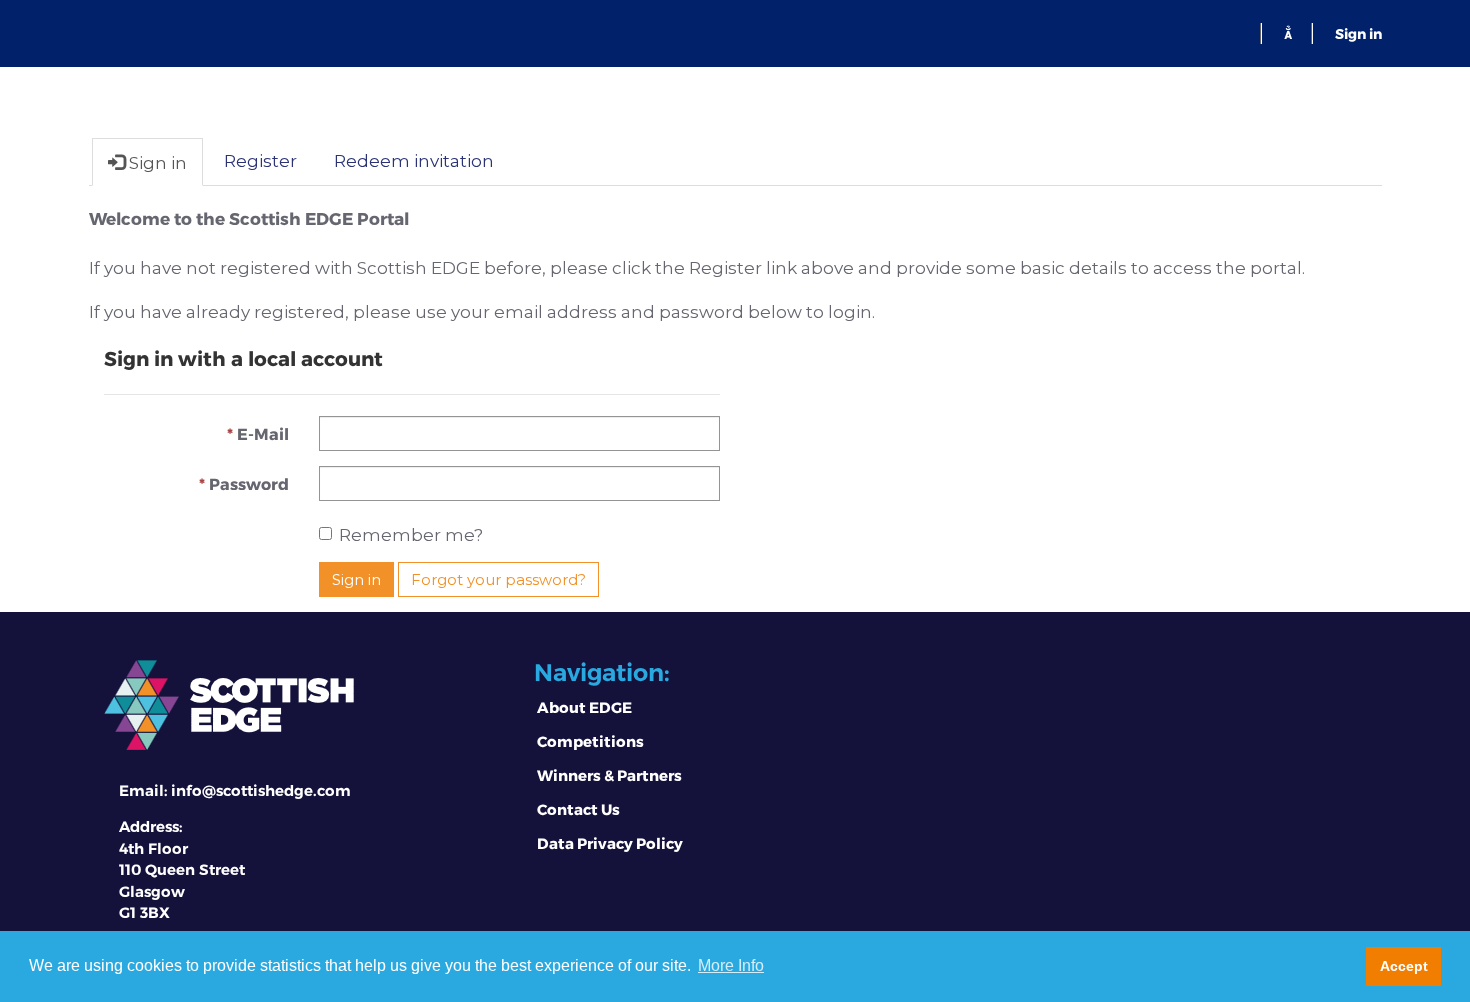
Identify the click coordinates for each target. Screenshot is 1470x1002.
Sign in (1358, 33)
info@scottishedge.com (261, 790)
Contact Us (578, 809)
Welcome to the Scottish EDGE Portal (249, 218)
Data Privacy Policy (610, 843)
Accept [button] (1404, 966)
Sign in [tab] (156, 163)
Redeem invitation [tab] (414, 161)
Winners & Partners (609, 775)
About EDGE (584, 707)
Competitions (590, 741)
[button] (1288, 33)
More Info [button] (731, 965)
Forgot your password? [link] (498, 579)
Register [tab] (260, 161)
